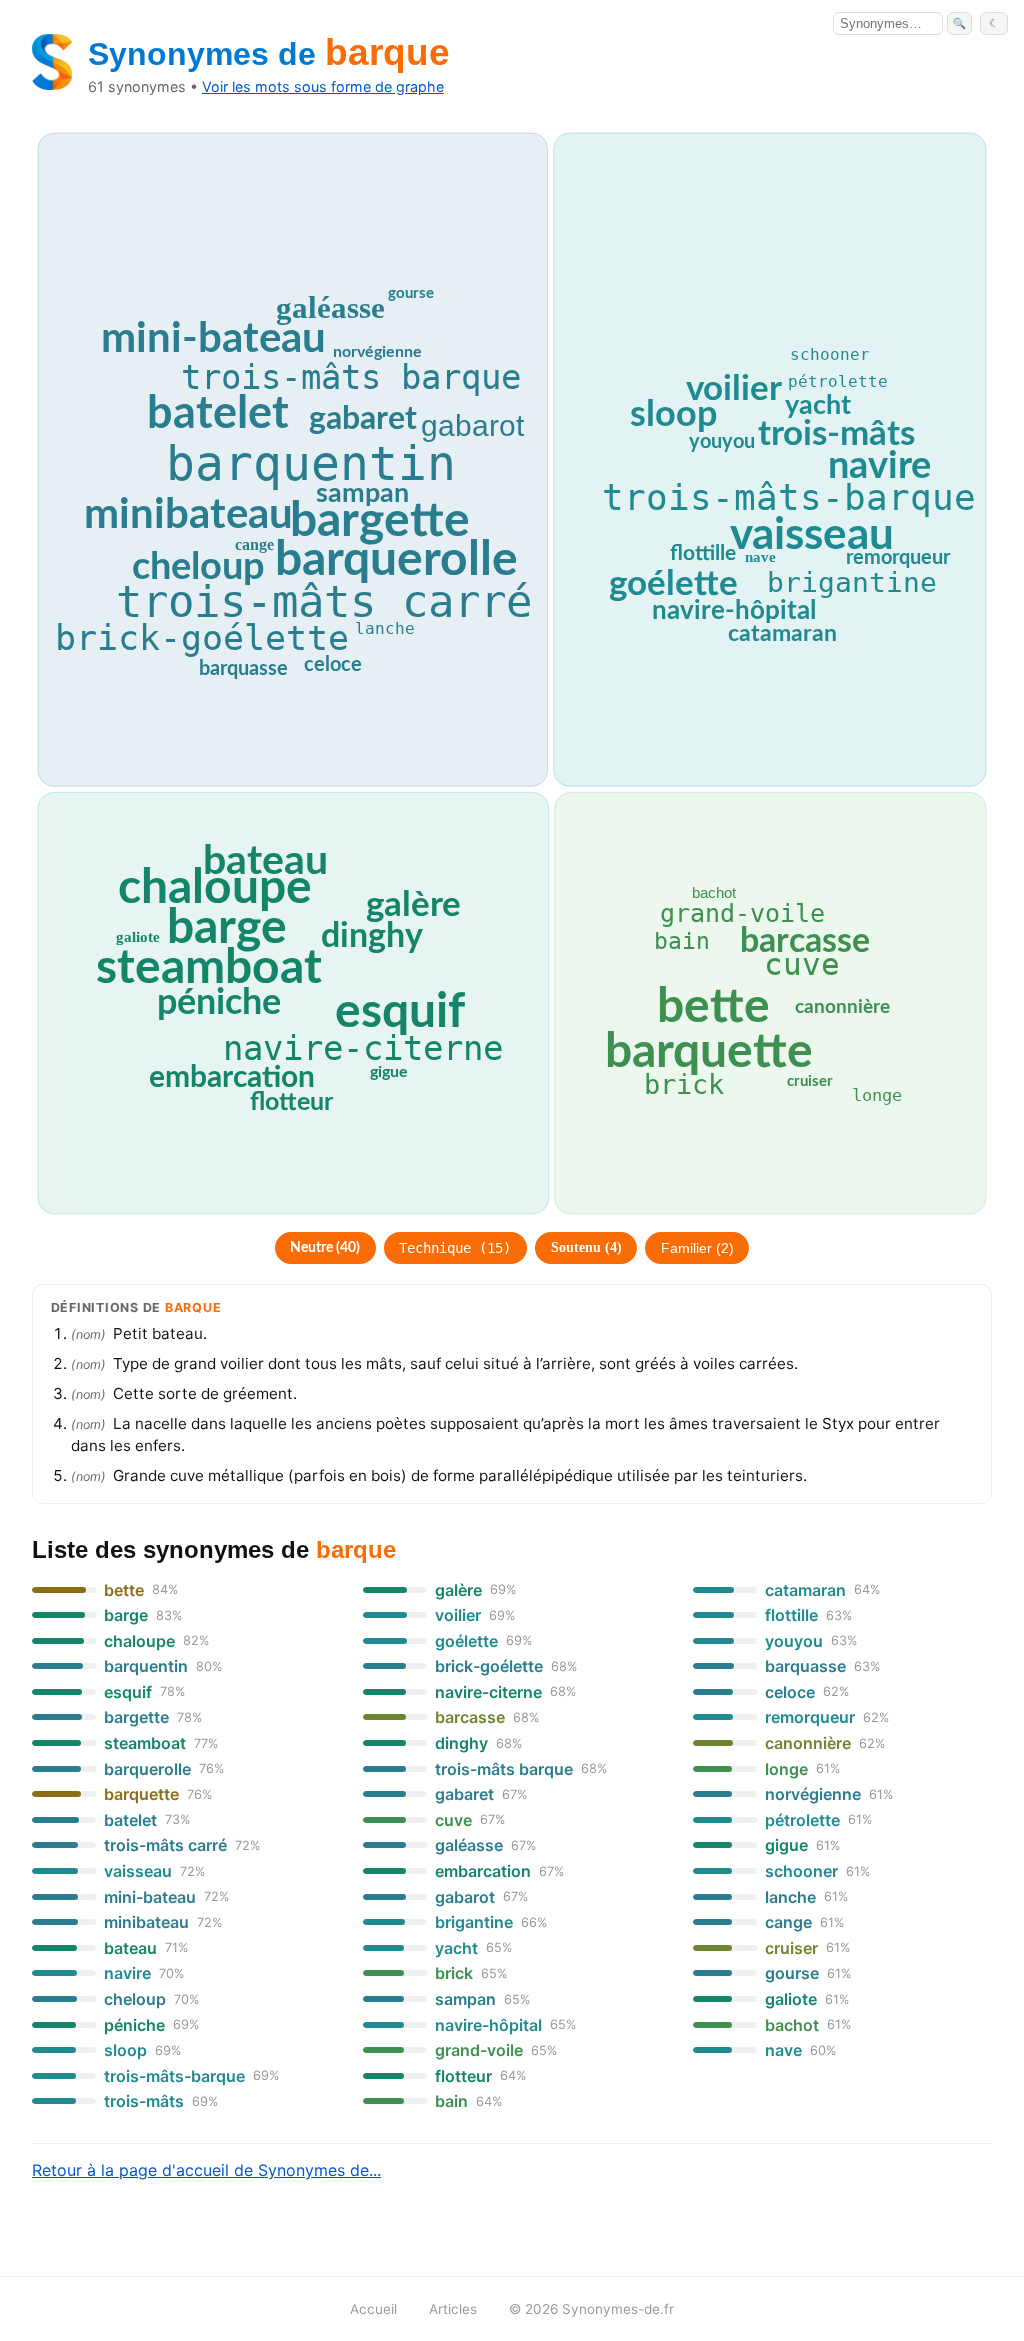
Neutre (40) (325, 1248)
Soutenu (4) (586, 1247)
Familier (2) (697, 1248)
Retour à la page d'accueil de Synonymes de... (206, 2170)
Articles (453, 2309)
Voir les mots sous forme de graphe (323, 86)
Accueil (373, 2309)
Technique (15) (455, 1248)
